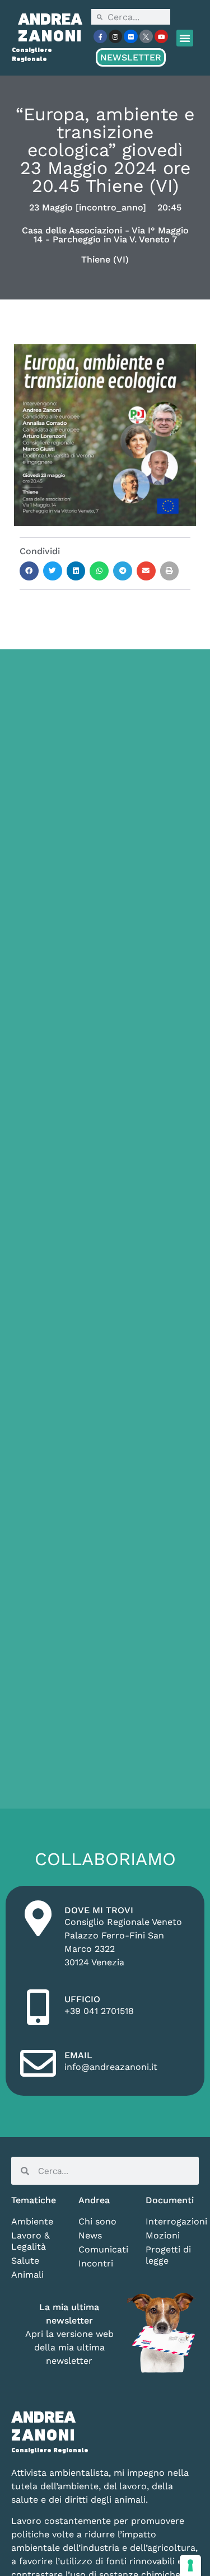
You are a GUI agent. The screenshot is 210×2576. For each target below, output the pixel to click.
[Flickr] (130, 36)
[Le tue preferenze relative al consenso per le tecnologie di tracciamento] (190, 2565)
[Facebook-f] (100, 36)
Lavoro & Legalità (31, 2241)
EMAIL (78, 2055)
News (90, 2235)
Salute (25, 2261)
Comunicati (103, 2249)
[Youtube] (161, 36)
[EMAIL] (38, 2063)
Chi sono (97, 2221)
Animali (27, 2275)
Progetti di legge (168, 2255)
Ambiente (32, 2221)
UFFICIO (82, 1999)
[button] (185, 38)
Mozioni (163, 2235)
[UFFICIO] (38, 2007)
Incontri (96, 2263)
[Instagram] (115, 36)
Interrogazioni (172, 2221)
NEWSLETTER (131, 57)
